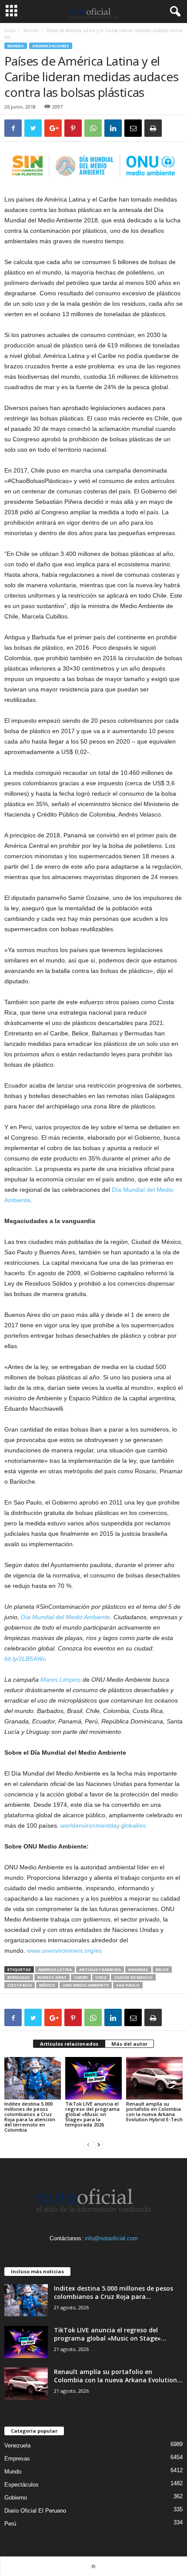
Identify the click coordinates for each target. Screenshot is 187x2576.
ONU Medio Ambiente (86, 1985)
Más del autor (129, 2044)
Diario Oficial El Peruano (35, 2511)
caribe (81, 1977)
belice (162, 1969)
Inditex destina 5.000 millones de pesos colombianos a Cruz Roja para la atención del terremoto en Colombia (30, 2117)
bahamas (138, 1969)
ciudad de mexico (133, 1977)
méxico (47, 1985)
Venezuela (17, 2445)
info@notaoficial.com (111, 2238)
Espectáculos (22, 2485)
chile (101, 1977)
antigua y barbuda (100, 1969)
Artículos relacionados (69, 2044)
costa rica (20, 1985)
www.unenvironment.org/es (64, 1951)
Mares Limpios (61, 1680)
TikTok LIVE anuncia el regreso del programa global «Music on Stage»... (110, 2334)
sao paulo (128, 1985)
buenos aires (52, 1977)
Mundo (31, 30)
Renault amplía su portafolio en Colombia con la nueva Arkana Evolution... (118, 2376)
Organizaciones (51, 46)
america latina (55, 1969)
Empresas (17, 2459)
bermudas (19, 1977)
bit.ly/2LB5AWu (25, 1659)
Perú (10, 2524)
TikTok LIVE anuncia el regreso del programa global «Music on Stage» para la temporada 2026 (92, 2114)
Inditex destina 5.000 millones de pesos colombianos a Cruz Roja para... (114, 2292)
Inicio (10, 30)
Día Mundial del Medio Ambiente (65, 1617)
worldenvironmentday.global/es (103, 1825)
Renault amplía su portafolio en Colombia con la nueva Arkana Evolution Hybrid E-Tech (154, 2111)
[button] (174, 12)
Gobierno (16, 2498)
